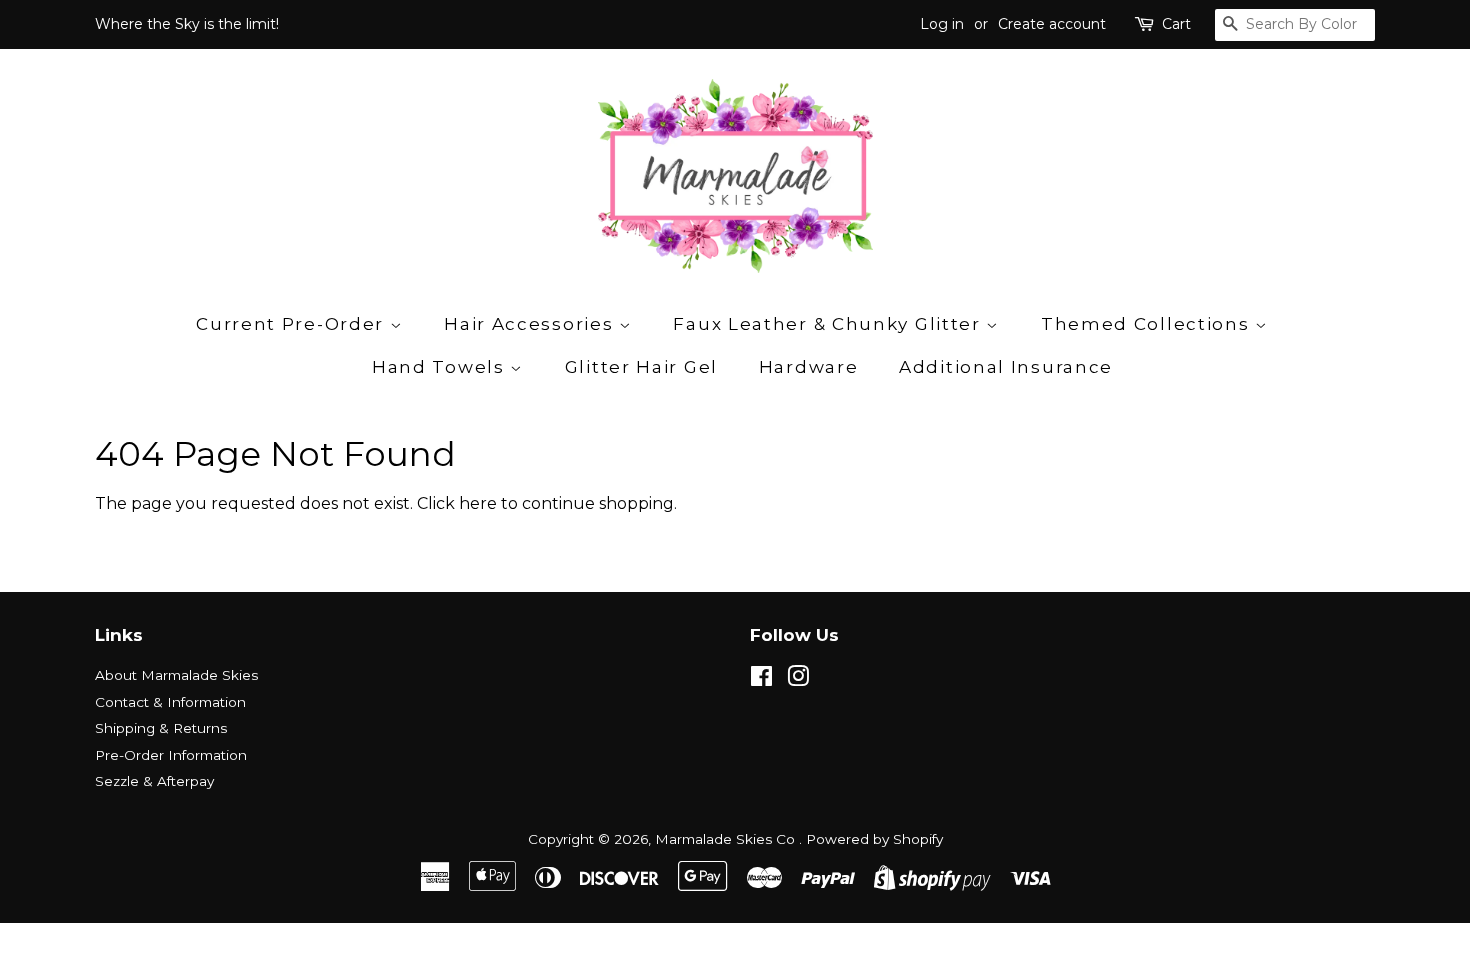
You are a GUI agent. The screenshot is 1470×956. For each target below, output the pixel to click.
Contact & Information (170, 702)
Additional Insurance (1006, 367)
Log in (942, 24)
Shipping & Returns (161, 728)
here (478, 503)
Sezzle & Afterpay (154, 781)
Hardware (809, 367)
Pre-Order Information (171, 755)
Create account (1052, 24)
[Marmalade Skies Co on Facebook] (761, 680)
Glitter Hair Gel (641, 367)
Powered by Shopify (874, 839)
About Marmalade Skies (176, 675)
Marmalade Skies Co (727, 839)
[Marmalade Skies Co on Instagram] (798, 680)
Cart (1176, 24)
